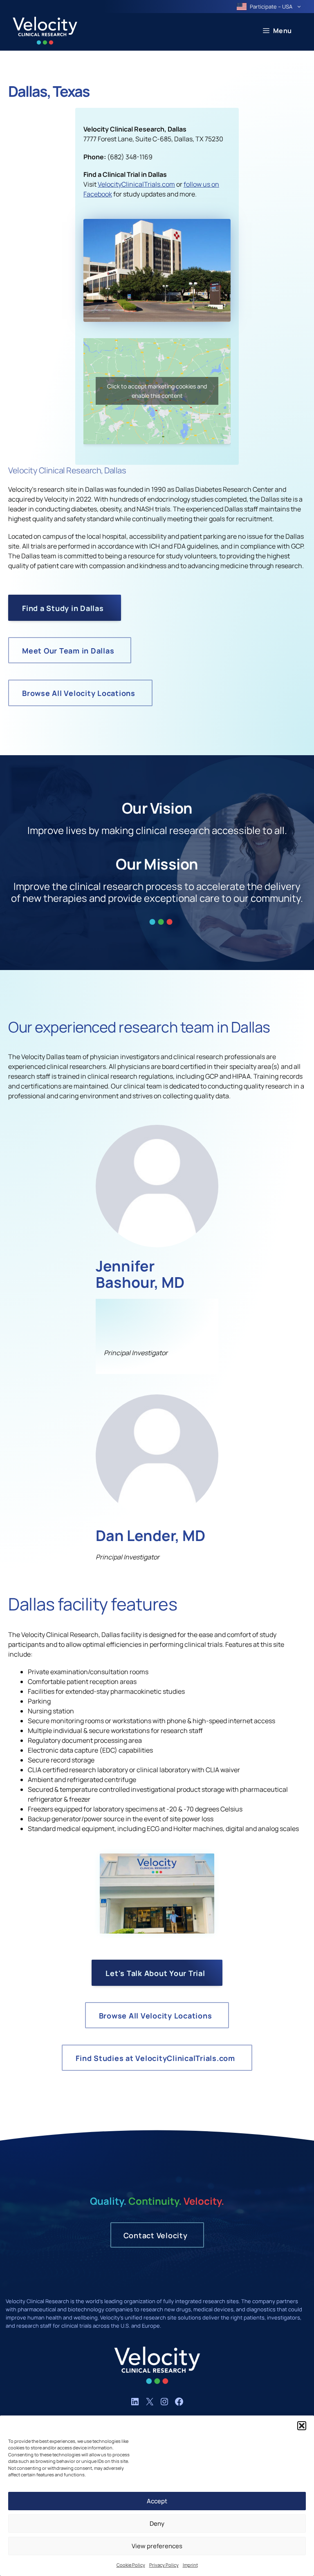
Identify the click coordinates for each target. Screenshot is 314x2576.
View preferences (157, 2546)
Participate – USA (271, 7)
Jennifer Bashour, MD (140, 1274)
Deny (157, 2524)
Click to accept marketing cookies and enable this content (157, 391)
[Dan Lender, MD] (157, 1514)
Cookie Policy (131, 2565)
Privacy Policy (164, 2565)
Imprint (190, 2565)
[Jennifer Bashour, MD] (157, 1245)
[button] (302, 2426)
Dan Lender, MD (150, 1536)
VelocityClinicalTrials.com (136, 184)
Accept (157, 2501)
